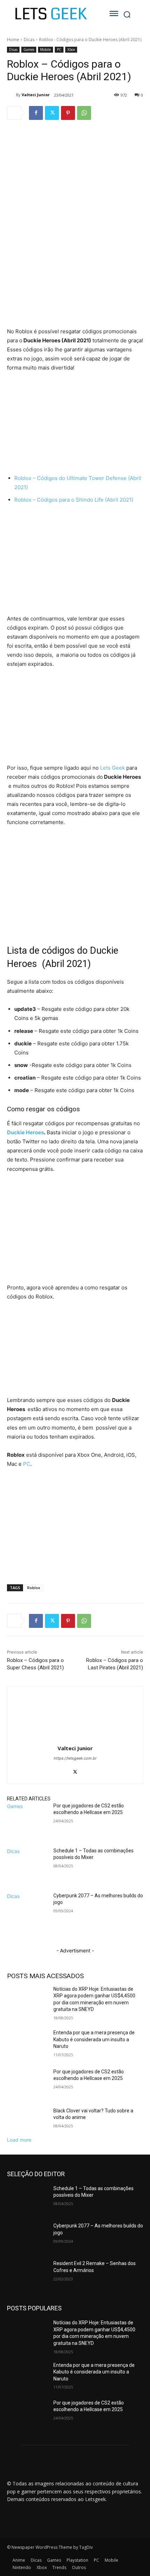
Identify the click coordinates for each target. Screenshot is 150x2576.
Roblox (34, 1588)
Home (13, 40)
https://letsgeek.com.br (75, 1758)
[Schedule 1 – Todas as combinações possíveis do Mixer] (27, 1869)
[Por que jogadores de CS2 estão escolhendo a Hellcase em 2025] (27, 1824)
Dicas (29, 40)
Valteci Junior (36, 95)
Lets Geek (112, 768)
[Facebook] (36, 113)
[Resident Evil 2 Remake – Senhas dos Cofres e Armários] (27, 2274)
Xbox (71, 49)
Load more (19, 2140)
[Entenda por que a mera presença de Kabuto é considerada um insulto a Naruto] (27, 2044)
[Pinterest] (68, 113)
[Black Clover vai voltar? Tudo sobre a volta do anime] (27, 2122)
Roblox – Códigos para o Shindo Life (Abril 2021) (74, 500)
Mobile (46, 49)
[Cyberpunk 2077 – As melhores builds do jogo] (27, 1914)
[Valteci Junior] (12, 95)
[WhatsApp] (84, 113)
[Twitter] (52, 113)
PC (59, 49)
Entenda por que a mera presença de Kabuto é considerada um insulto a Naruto (94, 2039)
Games (29, 49)
